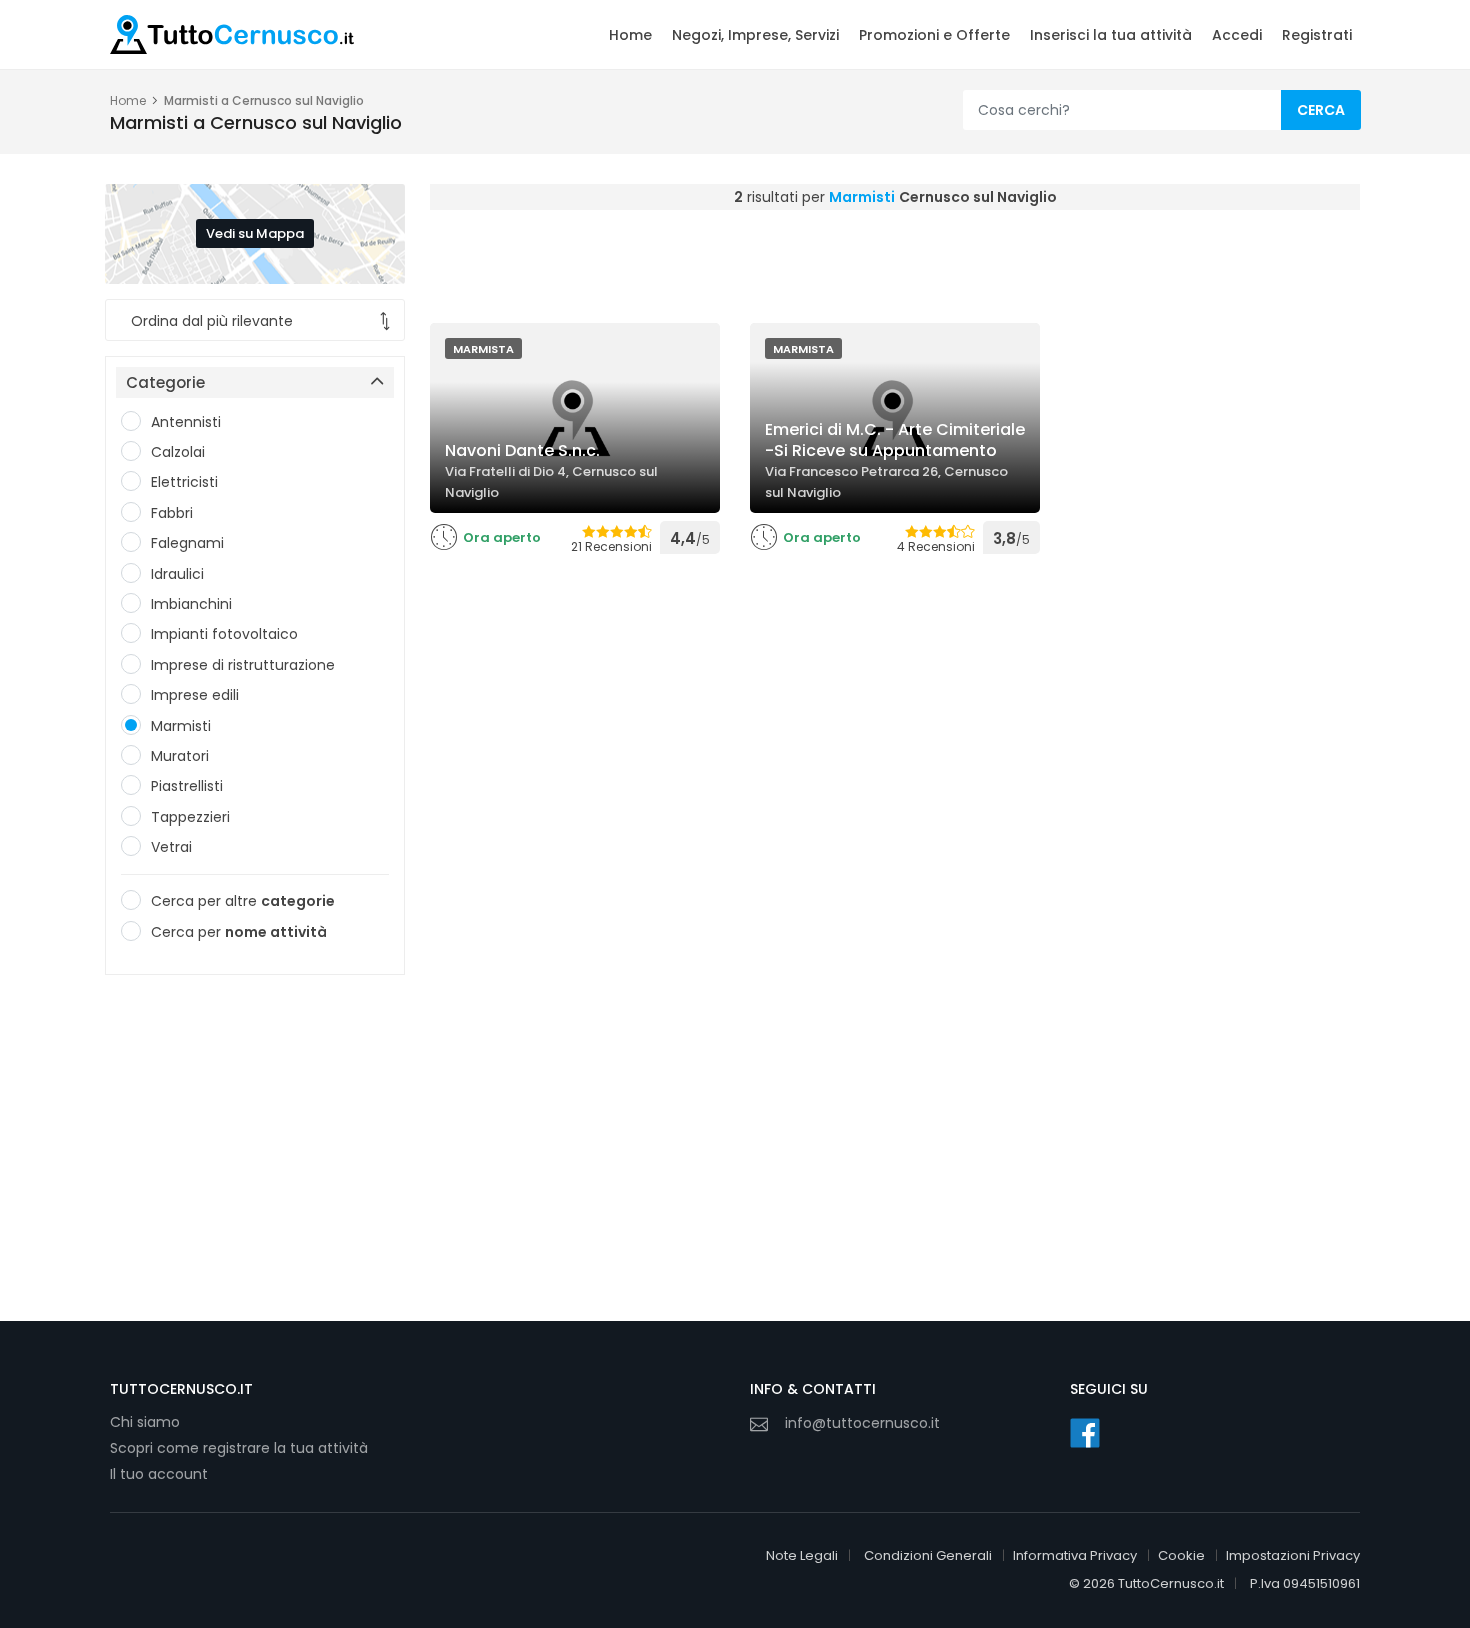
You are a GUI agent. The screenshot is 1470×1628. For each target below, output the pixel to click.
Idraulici (177, 574)
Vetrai (171, 847)
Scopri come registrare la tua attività (239, 1448)
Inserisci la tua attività (1111, 35)
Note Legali (802, 1555)
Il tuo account (159, 1474)
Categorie (165, 382)
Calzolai (178, 452)
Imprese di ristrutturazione (243, 665)
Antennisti (186, 422)
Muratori (180, 756)
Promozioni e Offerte (934, 35)
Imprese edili (195, 695)
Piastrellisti (187, 786)
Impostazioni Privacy (1293, 1555)
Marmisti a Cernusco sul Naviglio (264, 100)
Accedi (1237, 35)
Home (630, 35)
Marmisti (181, 726)
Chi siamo (145, 1422)
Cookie (1181, 1555)
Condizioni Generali (928, 1555)
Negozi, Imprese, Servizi (755, 35)
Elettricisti (184, 482)
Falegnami (187, 543)
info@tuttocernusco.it (862, 1423)
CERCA (1321, 110)
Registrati (1317, 35)
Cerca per (239, 932)
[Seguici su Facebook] (1085, 1433)
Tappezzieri (190, 817)
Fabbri (172, 513)
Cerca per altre (243, 901)
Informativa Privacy (1075, 1555)
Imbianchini (191, 604)
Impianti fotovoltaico (224, 634)
